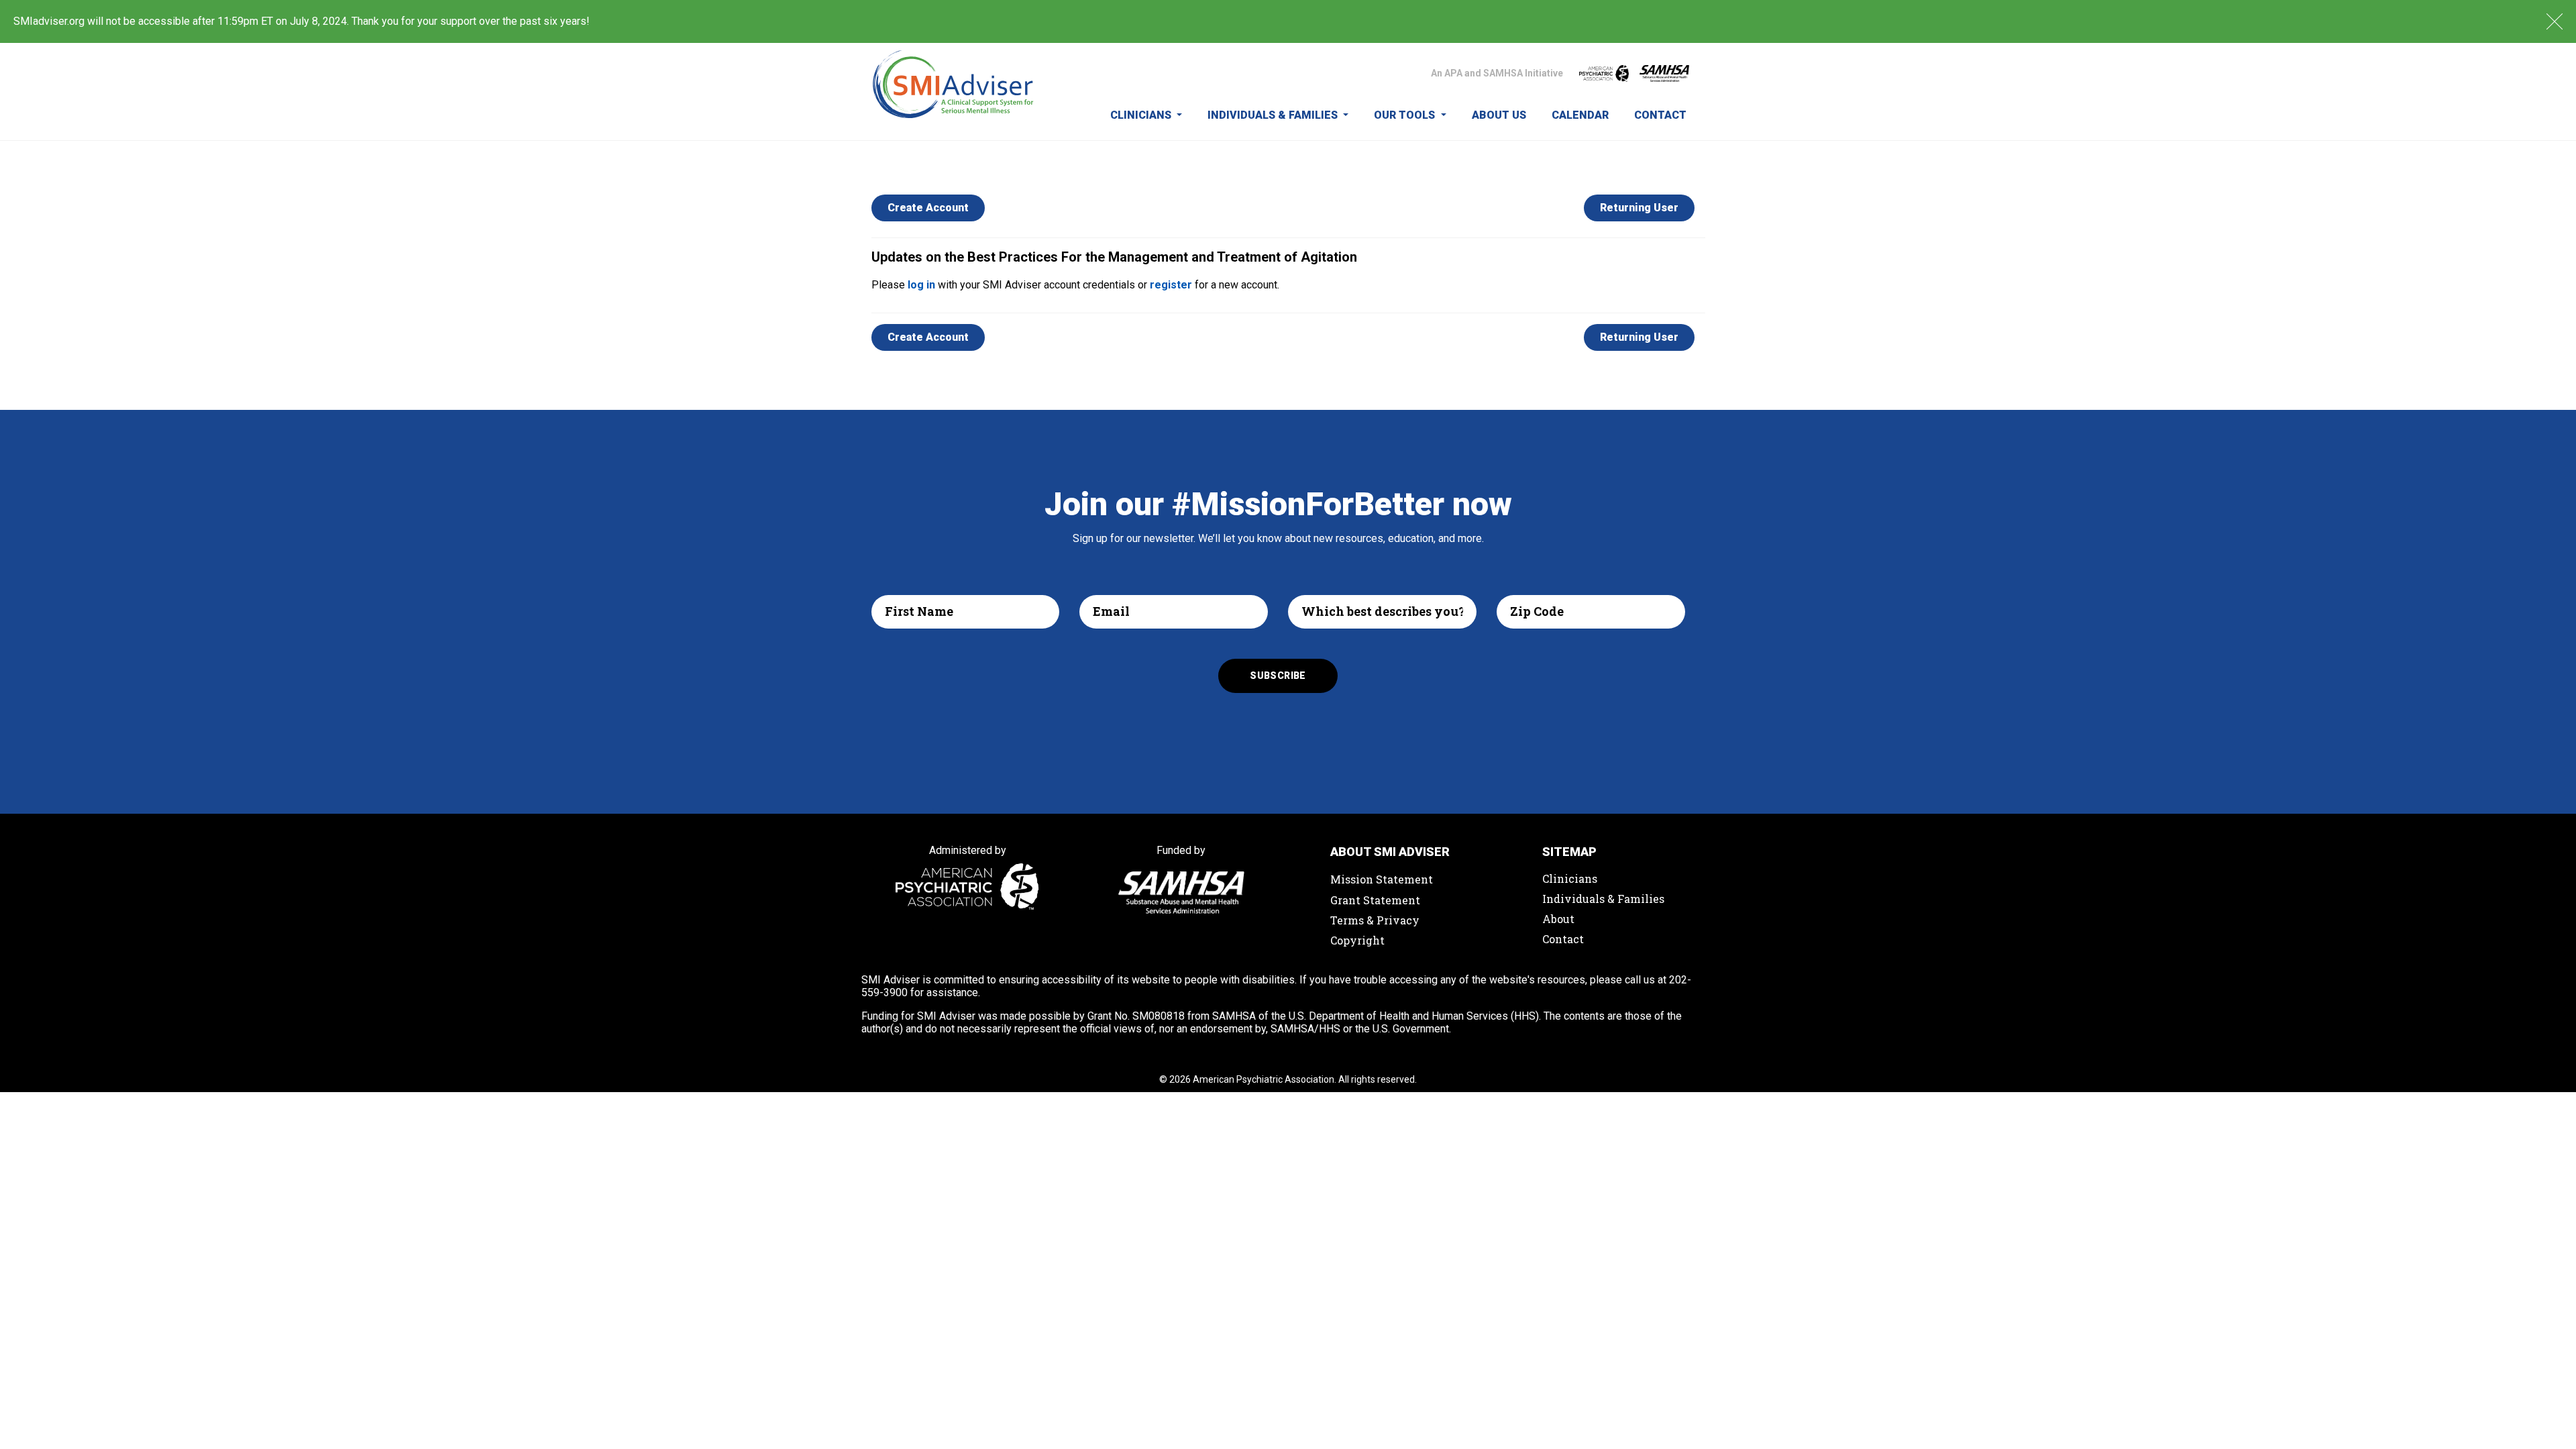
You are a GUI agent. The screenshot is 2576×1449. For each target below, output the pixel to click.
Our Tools (1406, 115)
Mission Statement (1382, 879)
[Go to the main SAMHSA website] (1664, 73)
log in (921, 285)
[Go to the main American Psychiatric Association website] (1604, 73)
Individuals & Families (1274, 115)
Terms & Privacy (1375, 920)
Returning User (1639, 208)
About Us (1499, 115)
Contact (1660, 115)
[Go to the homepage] (954, 92)
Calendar (1580, 115)
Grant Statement (1375, 900)
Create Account (928, 208)
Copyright (1357, 940)
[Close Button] (2555, 21)
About (1558, 919)
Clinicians (1142, 115)
